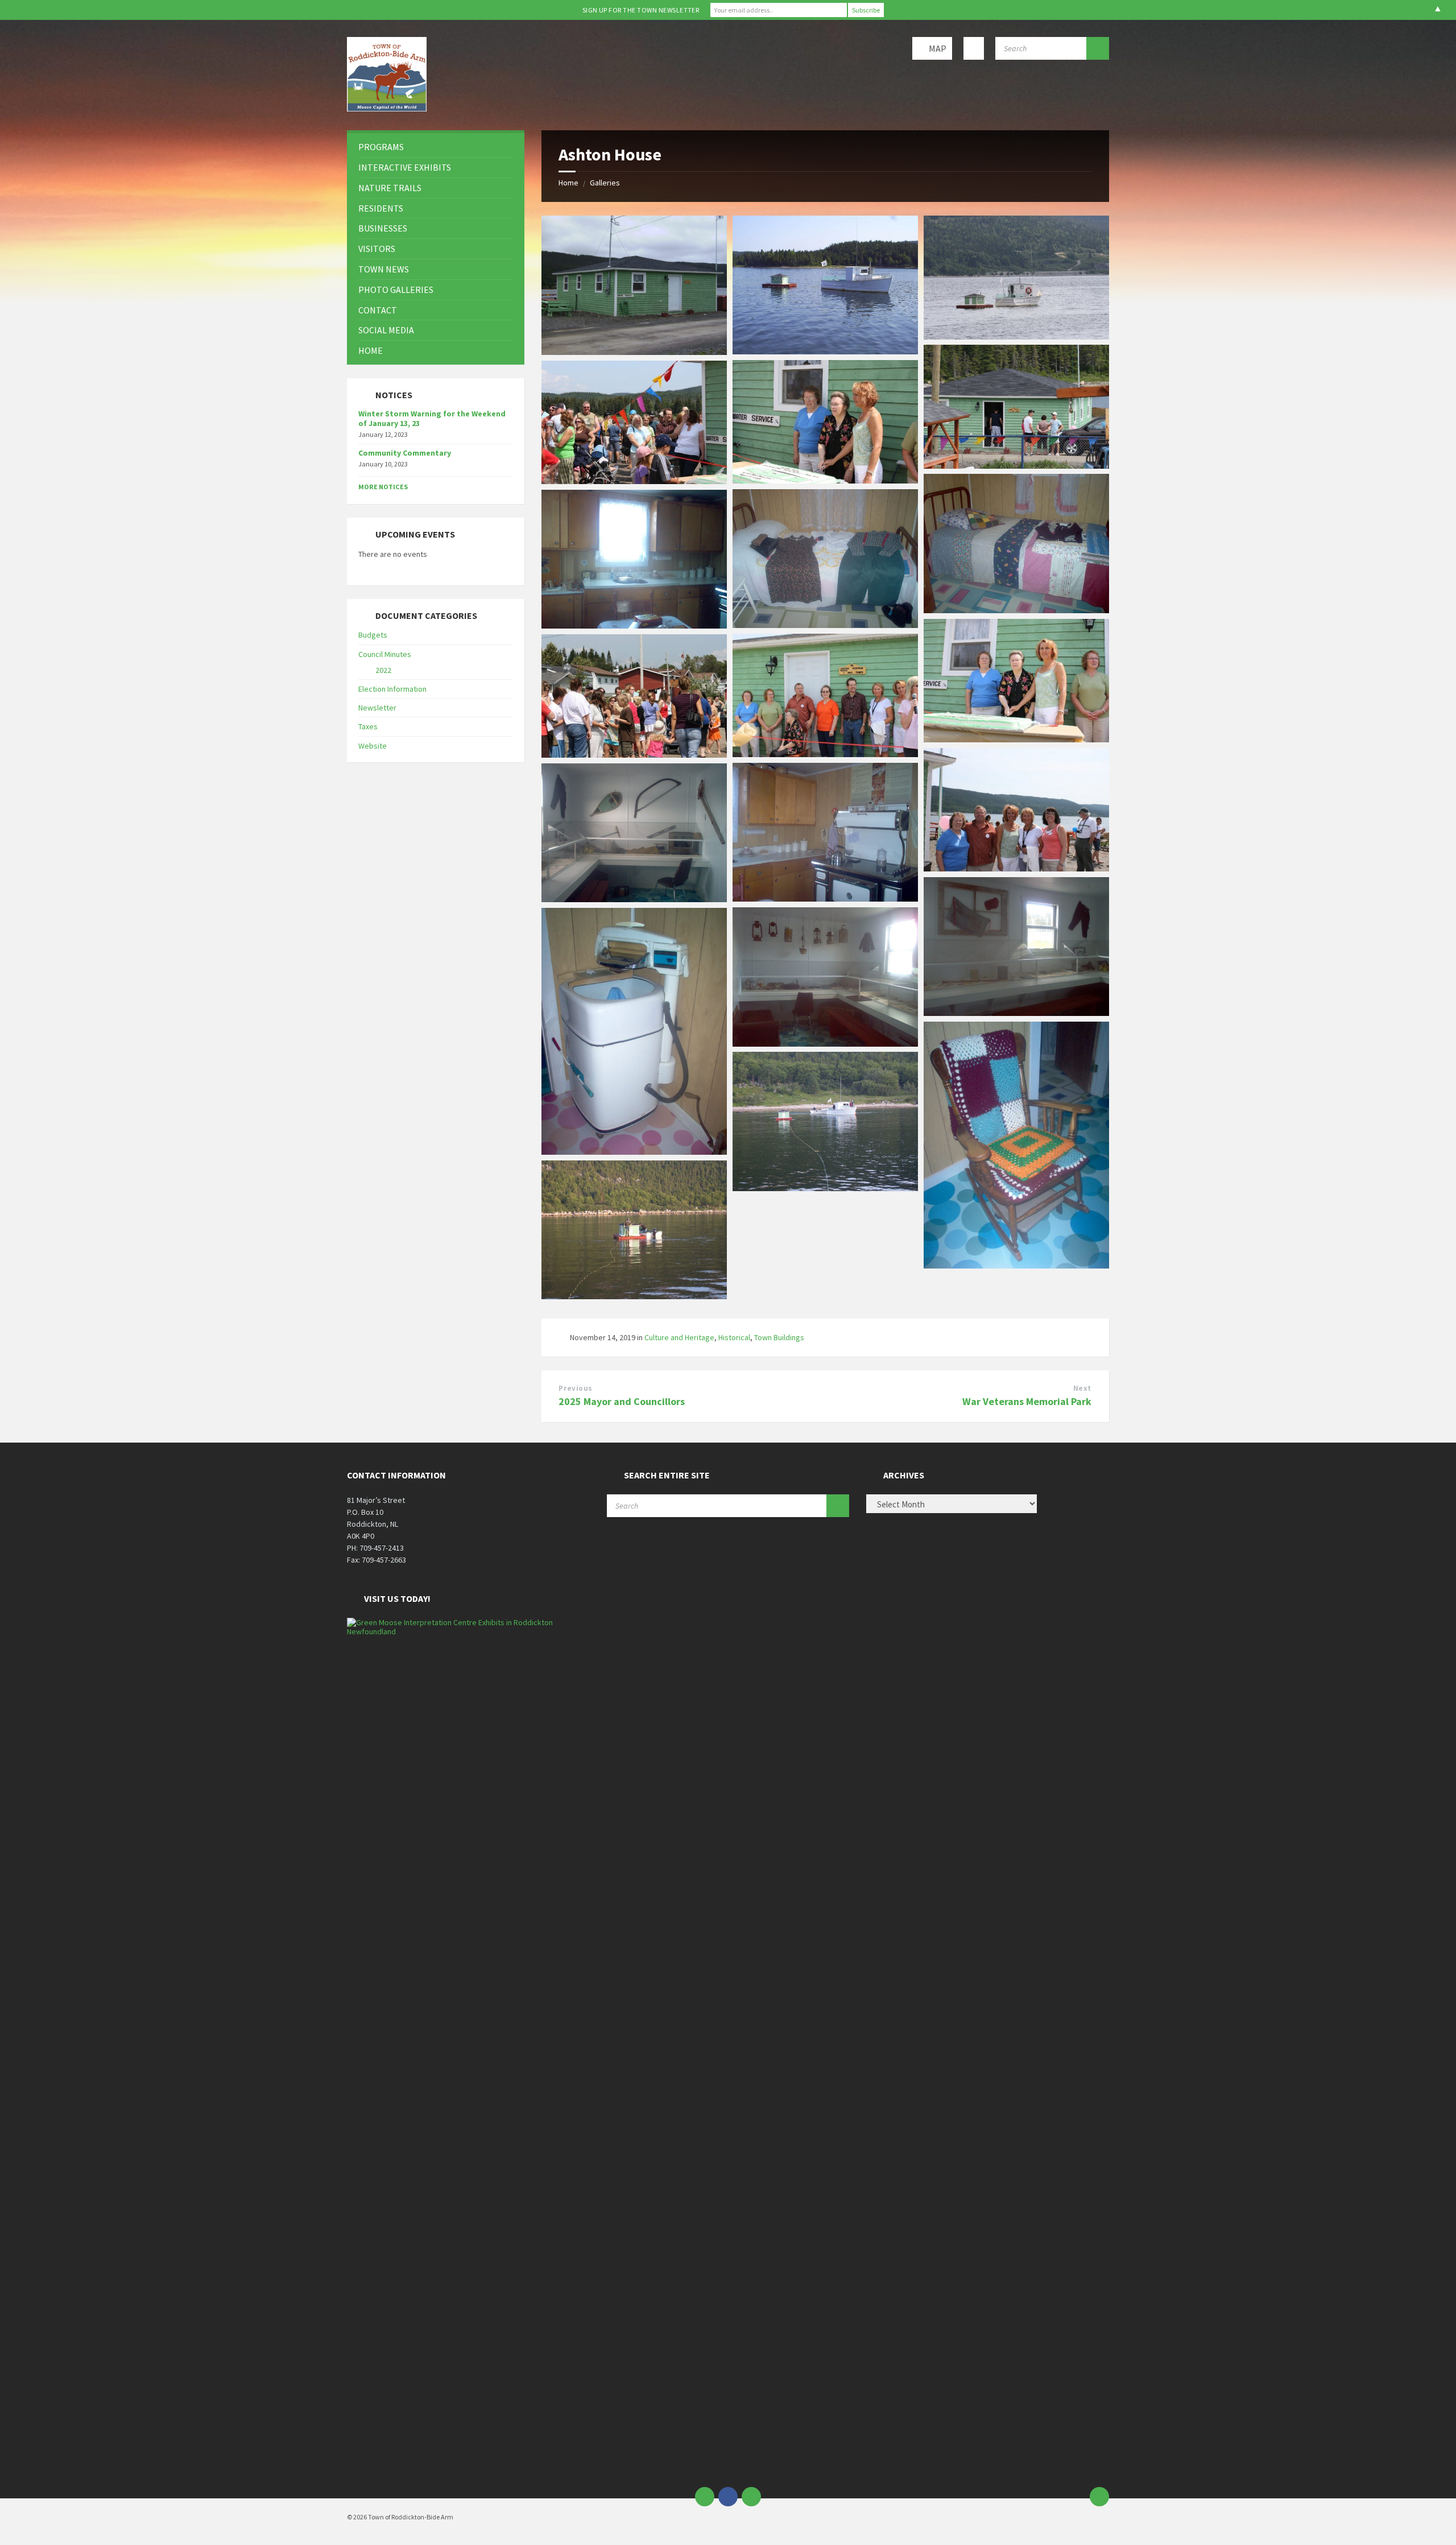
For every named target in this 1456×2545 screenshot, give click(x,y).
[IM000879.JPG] (634, 899)
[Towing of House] (825, 351)
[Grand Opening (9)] (634, 754)
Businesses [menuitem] (383, 228)
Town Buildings (779, 1337)
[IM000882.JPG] (1016, 1265)
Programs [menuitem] (381, 147)
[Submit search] (1098, 48)
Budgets (373, 635)
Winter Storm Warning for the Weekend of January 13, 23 (432, 418)
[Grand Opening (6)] (825, 754)
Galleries (605, 183)
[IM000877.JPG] (825, 1043)
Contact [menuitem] (378, 310)
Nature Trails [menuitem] (390, 188)
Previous (575, 1388)
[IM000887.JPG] (825, 625)
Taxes (368, 726)
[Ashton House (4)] (1016, 336)
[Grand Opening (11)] (1016, 868)
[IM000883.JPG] (1016, 610)
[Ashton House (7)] (825, 480)
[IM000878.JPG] (1016, 1013)
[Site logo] (387, 108)
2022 (383, 670)
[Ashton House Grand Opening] (634, 481)
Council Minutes (385, 654)
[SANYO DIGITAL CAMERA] (634, 352)
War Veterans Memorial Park (1027, 1401)
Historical (734, 1337)
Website (373, 746)
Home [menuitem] (371, 350)
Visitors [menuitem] (377, 249)
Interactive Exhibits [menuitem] (405, 167)
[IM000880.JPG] (634, 1151)
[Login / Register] (974, 48)
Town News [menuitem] (384, 269)
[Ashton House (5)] (1016, 465)
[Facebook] (728, 2497)
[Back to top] (1099, 2497)
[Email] (705, 2497)
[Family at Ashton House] (1016, 739)
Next (1082, 1388)
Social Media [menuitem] (386, 330)
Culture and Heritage (679, 1337)
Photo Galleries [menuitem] (396, 290)
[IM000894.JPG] (634, 625)
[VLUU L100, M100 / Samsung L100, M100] (825, 1188)
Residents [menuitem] (381, 208)
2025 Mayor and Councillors (622, 1401)
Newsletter (377, 708)
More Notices (383, 487)
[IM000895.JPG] (825, 898)
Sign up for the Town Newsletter (641, 10)
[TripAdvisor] (751, 2497)
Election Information (392, 689)
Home (568, 183)
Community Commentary (405, 453)
